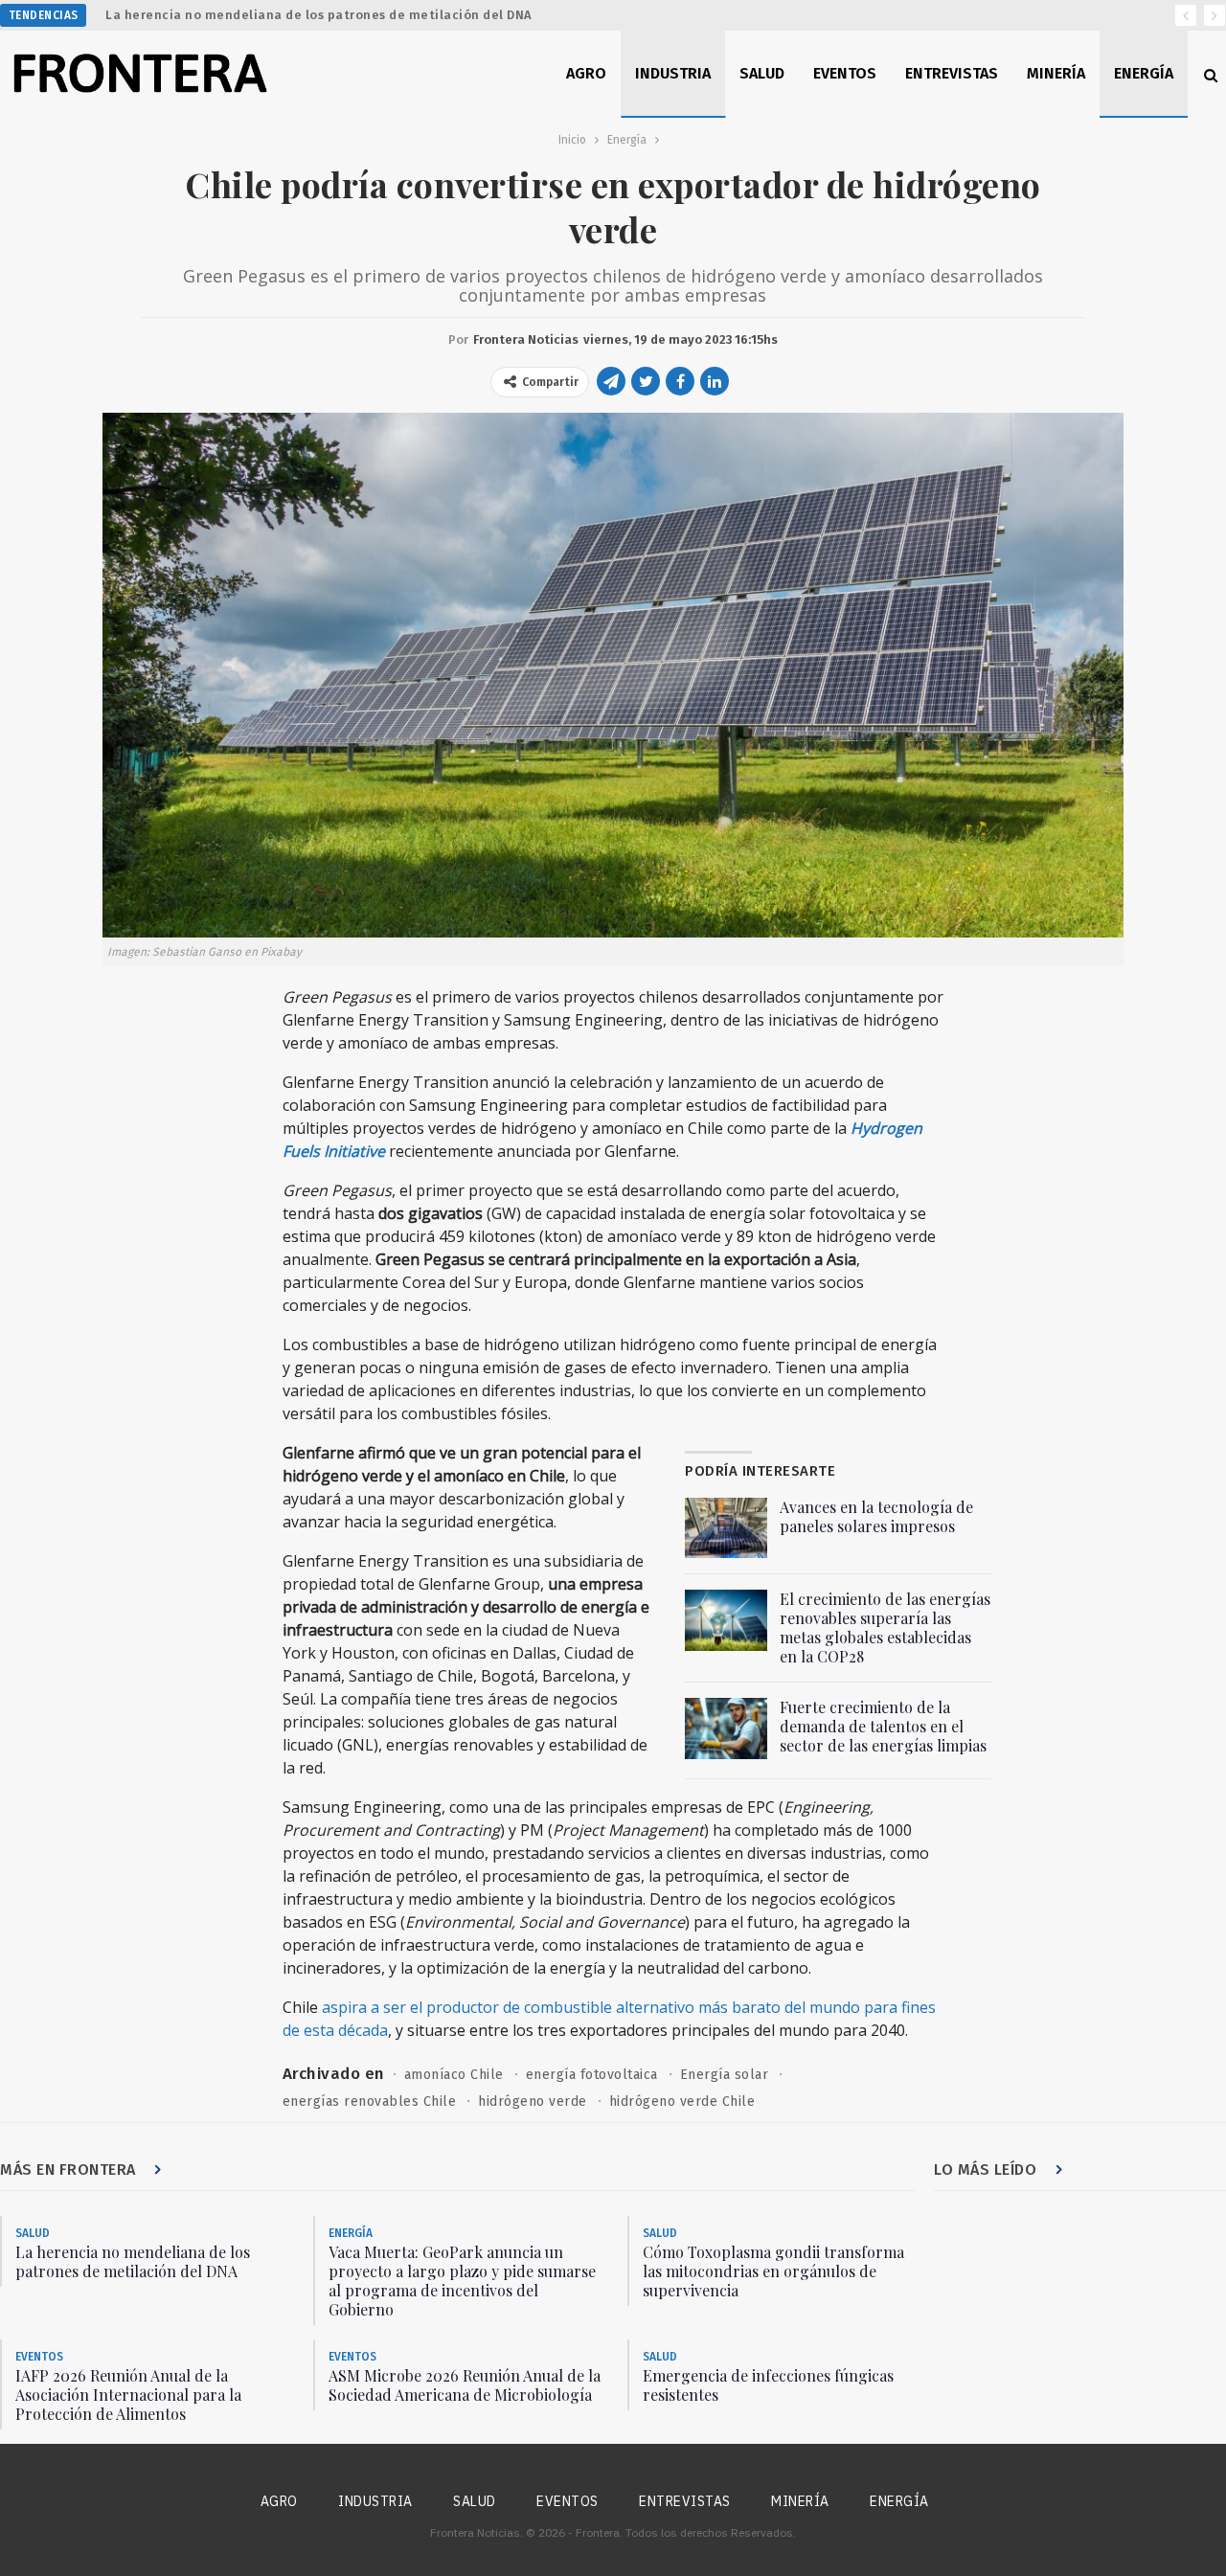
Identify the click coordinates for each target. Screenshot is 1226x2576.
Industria (673, 73)
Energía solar (725, 2075)
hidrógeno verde (533, 2101)
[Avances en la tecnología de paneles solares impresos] (726, 1528)
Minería (1056, 73)
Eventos (845, 73)
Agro (586, 73)
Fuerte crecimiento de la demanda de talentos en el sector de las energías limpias (883, 1726)
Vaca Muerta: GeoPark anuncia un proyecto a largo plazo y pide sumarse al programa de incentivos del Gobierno (462, 2281)
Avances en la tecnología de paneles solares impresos (876, 1516)
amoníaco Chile (454, 2075)
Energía (1144, 73)
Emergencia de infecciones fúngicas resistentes (768, 2385)
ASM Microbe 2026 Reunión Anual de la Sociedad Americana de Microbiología (465, 2385)
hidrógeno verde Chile (682, 2101)
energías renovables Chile (370, 2101)
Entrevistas (952, 73)
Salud (762, 73)
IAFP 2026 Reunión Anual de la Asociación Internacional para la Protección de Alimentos (128, 2395)
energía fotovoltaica (592, 2075)
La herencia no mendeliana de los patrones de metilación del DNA (319, 15)
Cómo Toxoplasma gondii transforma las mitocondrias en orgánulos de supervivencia (773, 2271)
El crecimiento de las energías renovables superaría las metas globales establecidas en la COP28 (885, 1627)
